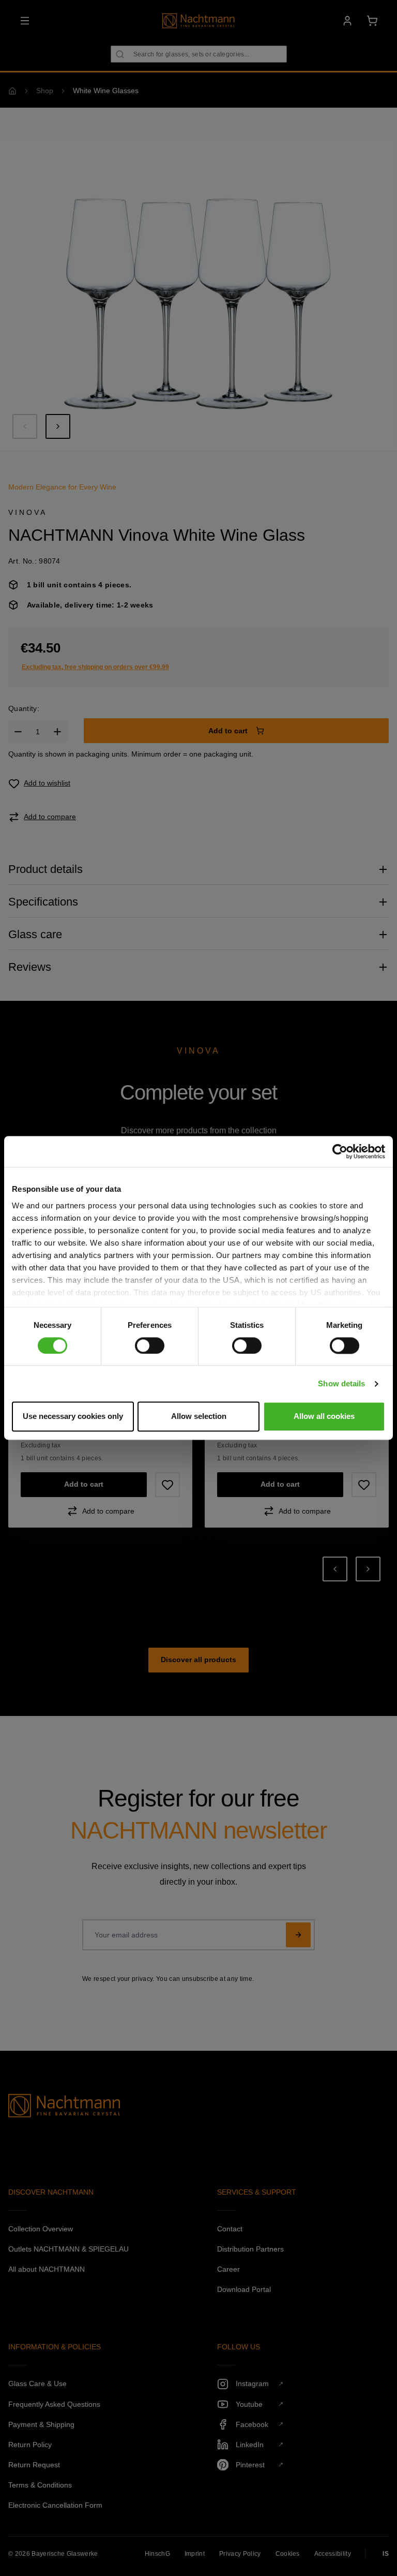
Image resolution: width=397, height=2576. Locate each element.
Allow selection (199, 1417)
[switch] (150, 1345)
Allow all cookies (324, 1417)
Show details (341, 1383)
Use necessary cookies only (73, 1417)
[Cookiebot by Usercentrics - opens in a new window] (340, 1151)
